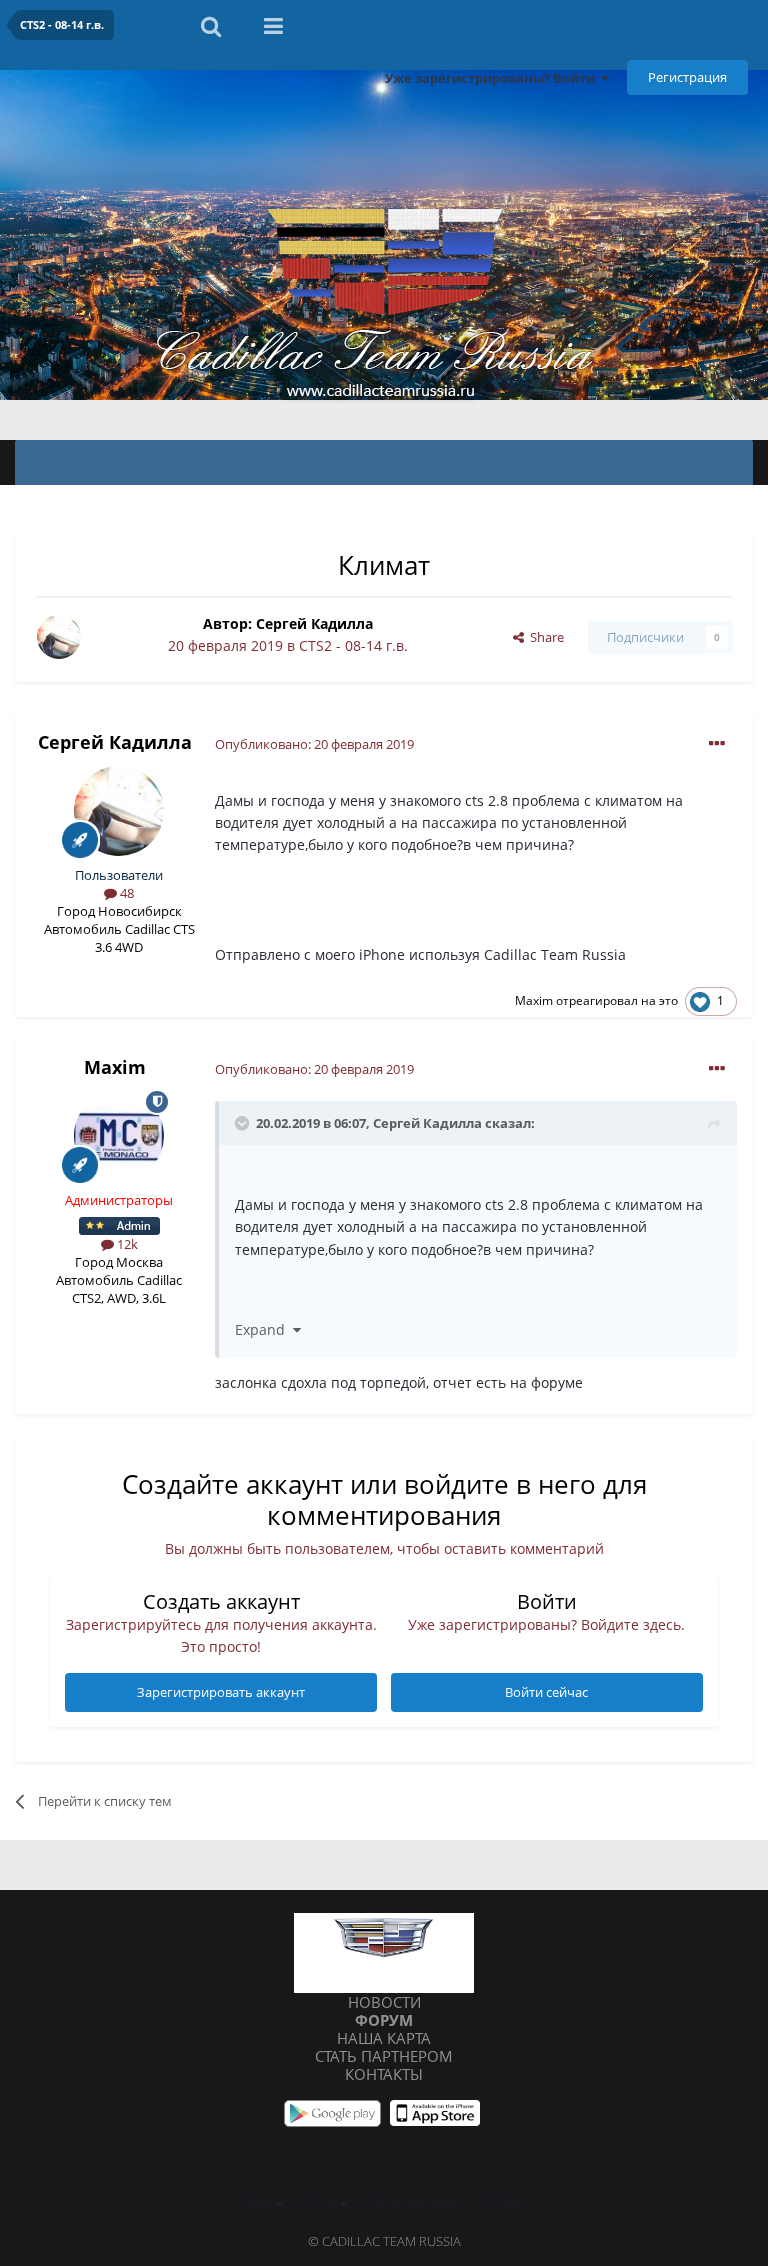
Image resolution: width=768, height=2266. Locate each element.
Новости (384, 2002)
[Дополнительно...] (717, 744)
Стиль (320, 2203)
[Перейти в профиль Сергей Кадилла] (59, 637)
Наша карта (384, 2038)
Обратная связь (413, 2203)
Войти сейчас (546, 1692)
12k (126, 1244)
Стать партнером (384, 2056)
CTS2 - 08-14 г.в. (353, 645)
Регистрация (687, 77)
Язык (260, 2203)
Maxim (534, 1000)
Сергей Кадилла (314, 623)
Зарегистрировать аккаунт (221, 1692)
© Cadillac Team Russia (384, 2241)
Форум (384, 2020)
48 (125, 893)
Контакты (384, 2074)
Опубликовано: (314, 744)
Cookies (502, 2203)
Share (544, 637)
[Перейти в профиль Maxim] (119, 1136)
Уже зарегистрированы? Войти (493, 78)
